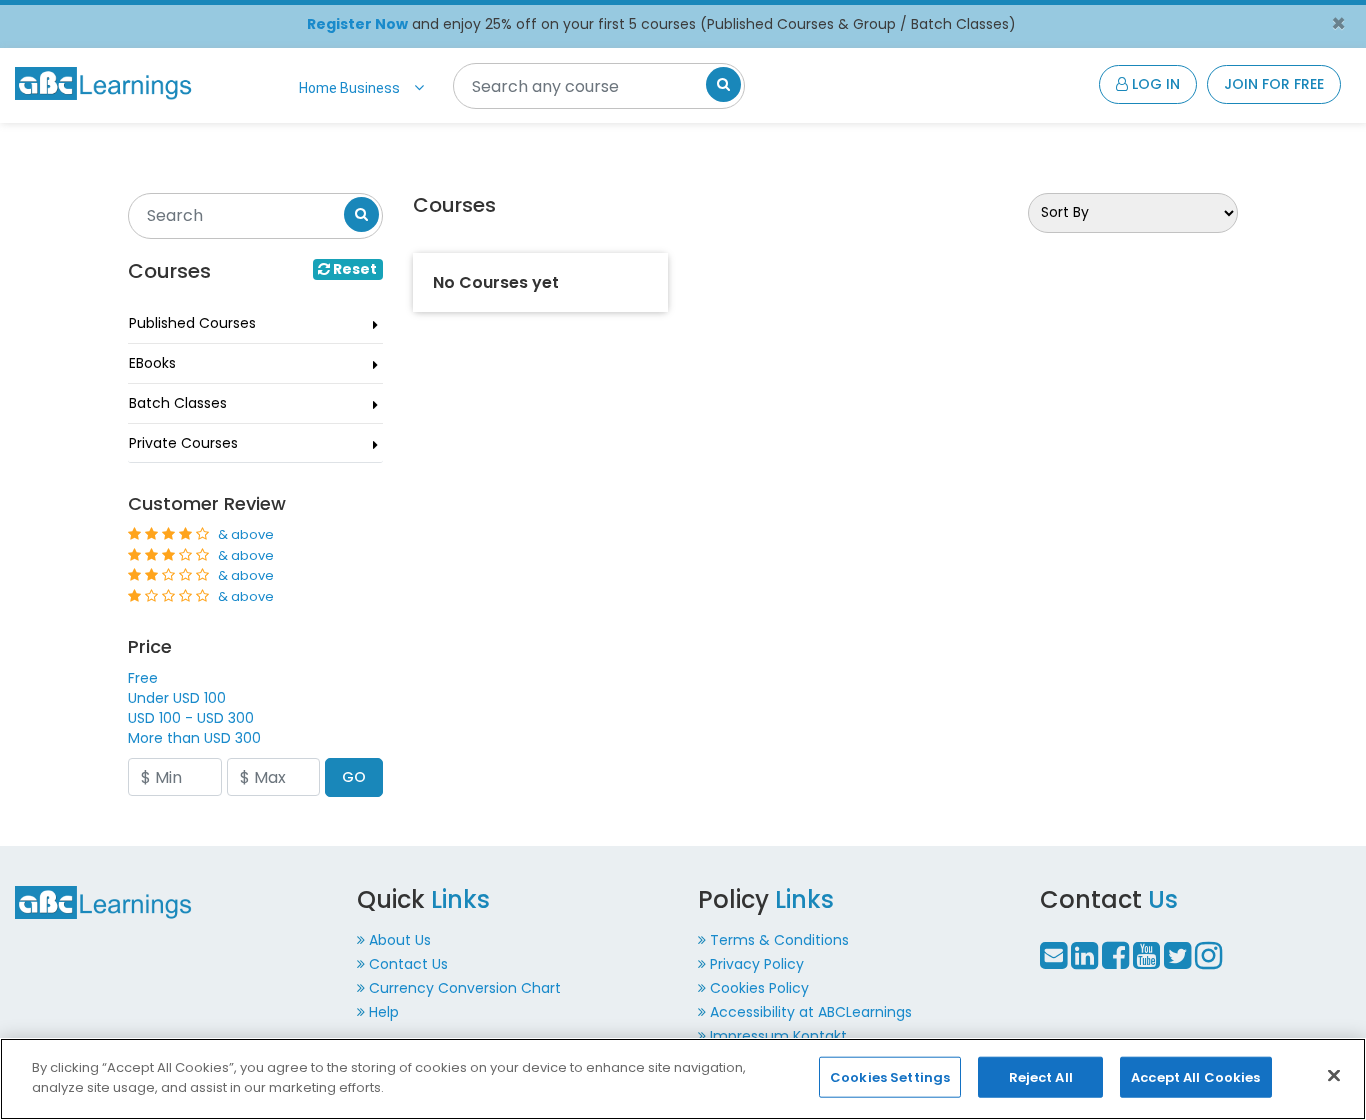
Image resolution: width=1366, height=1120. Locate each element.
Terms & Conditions (779, 940)
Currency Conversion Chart (465, 988)
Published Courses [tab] (192, 323)
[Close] (1334, 1075)
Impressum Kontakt (778, 1036)
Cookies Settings (890, 1077)
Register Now (357, 24)
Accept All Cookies (1195, 1077)
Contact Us (408, 964)
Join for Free (1274, 84)
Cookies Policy (759, 988)
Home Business (349, 88)
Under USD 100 (177, 698)
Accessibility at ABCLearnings (811, 1012)
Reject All (1041, 1077)
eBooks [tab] (152, 363)
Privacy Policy (757, 964)
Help (384, 1012)
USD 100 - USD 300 (191, 718)
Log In (1154, 84)
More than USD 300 (194, 738)
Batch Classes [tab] (178, 403)
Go (354, 777)
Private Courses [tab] (183, 443)
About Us (400, 940)
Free (143, 678)
